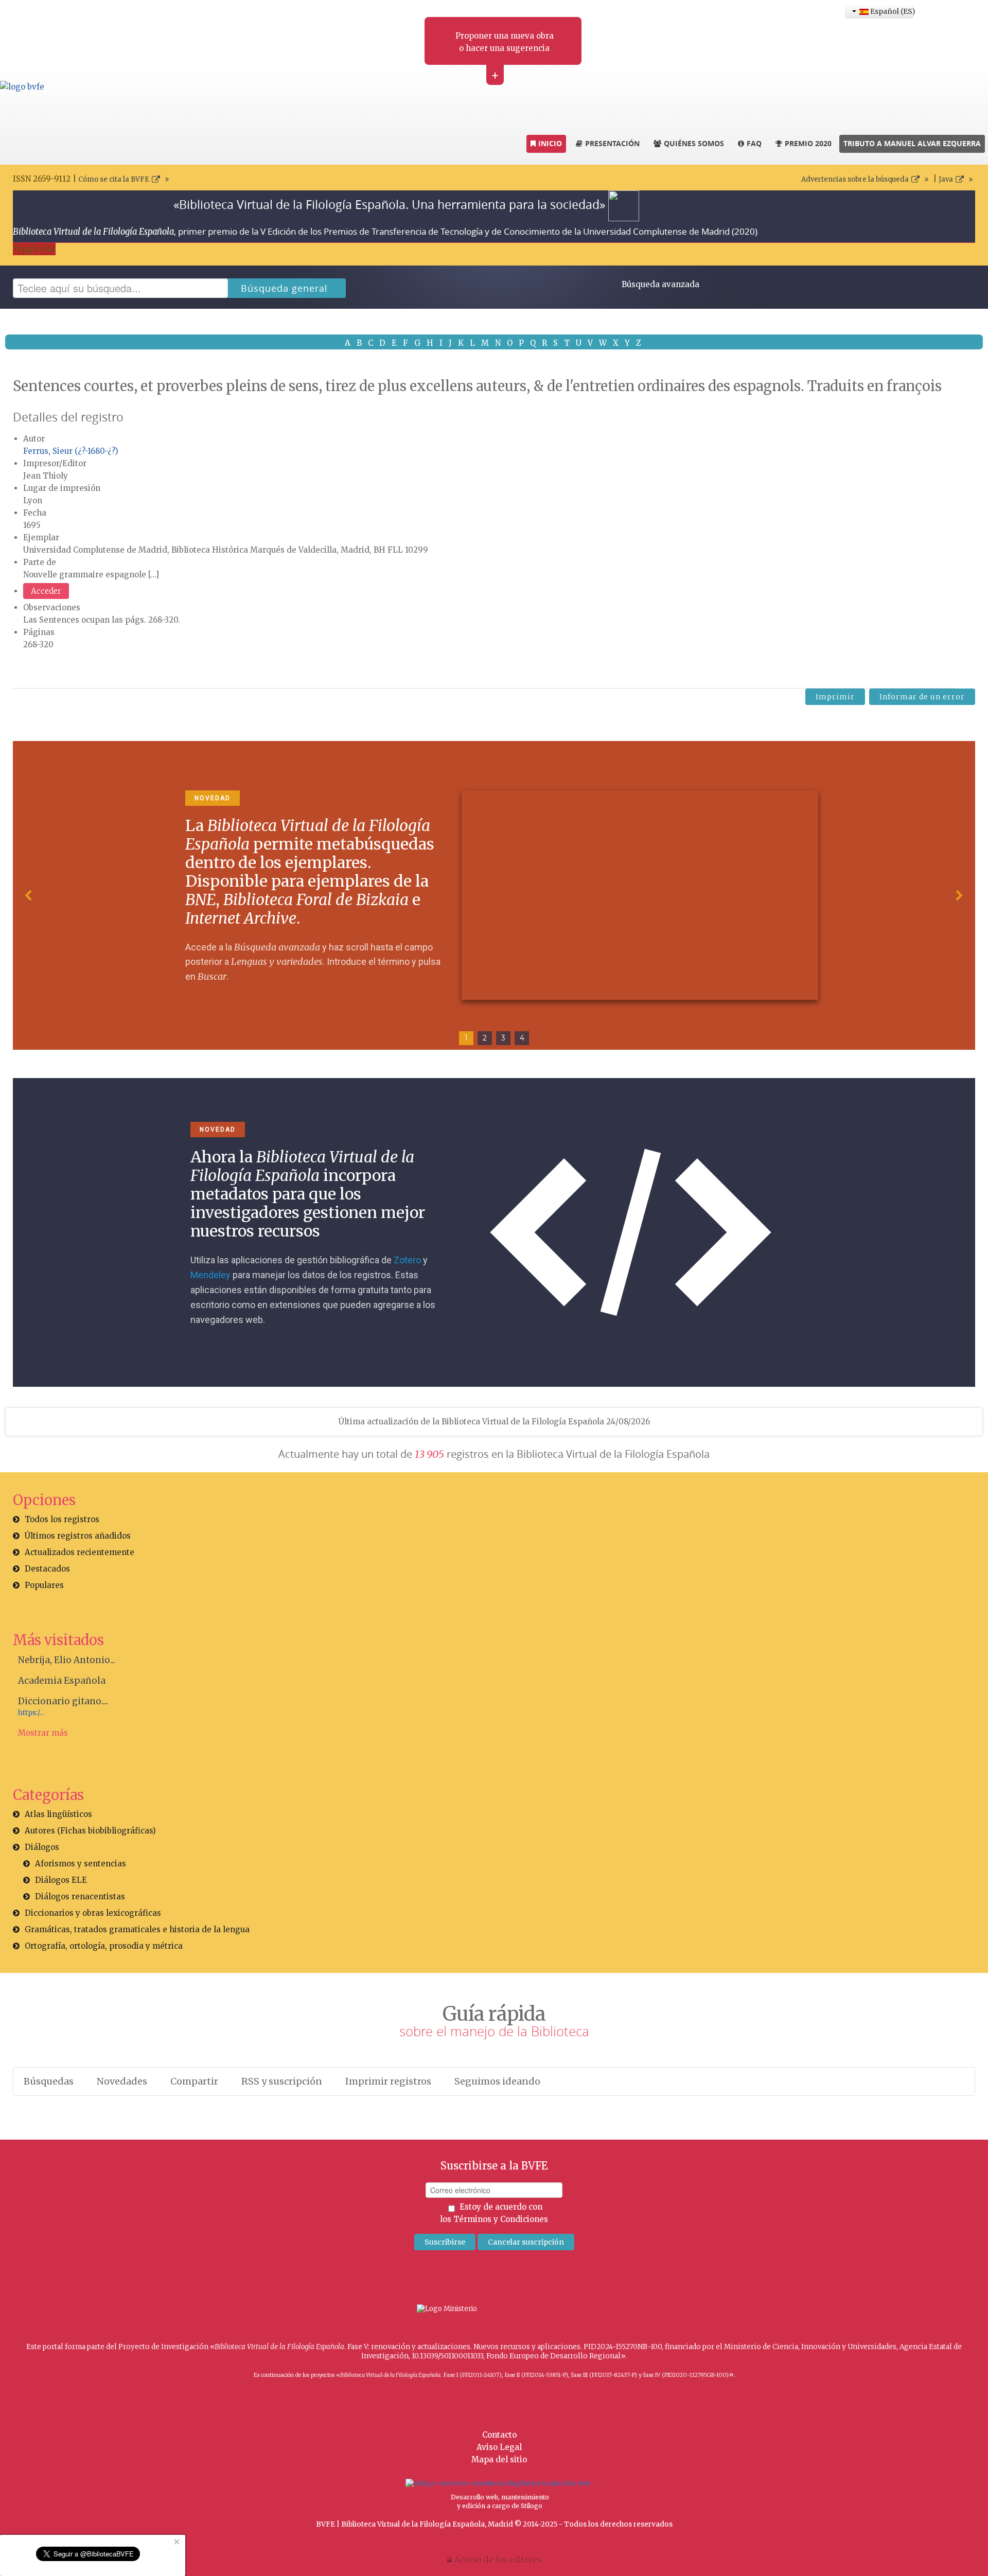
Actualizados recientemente (80, 1552)
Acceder (46, 591)
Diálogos (42, 1847)
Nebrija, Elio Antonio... (67, 1660)
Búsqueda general (284, 288)
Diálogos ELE (61, 1880)
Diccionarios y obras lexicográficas (93, 1913)
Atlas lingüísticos (58, 1814)
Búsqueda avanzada (660, 284)
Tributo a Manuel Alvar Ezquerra (912, 143)
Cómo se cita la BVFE (114, 179)
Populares (44, 1585)
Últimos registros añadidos (78, 1536)
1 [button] (466, 1038)
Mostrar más (43, 1733)
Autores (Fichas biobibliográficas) (90, 1831)
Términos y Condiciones (501, 2219)
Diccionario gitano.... (63, 1701)
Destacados (47, 1569)
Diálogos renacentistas (80, 1896)
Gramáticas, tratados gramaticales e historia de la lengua (137, 1929)
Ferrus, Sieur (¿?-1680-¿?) (71, 451)
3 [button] (503, 1038)
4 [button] (522, 1038)
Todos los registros (62, 1519)
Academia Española (62, 1681)
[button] (29, 895)
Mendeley (210, 1275)
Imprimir (835, 697)
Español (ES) (891, 11)
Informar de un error (922, 697)
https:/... (31, 1713)
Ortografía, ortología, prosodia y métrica (104, 1946)
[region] (494, 895)
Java (946, 179)
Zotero (407, 1260)
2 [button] (485, 1038)
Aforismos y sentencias (81, 1864)
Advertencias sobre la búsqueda (855, 179)
